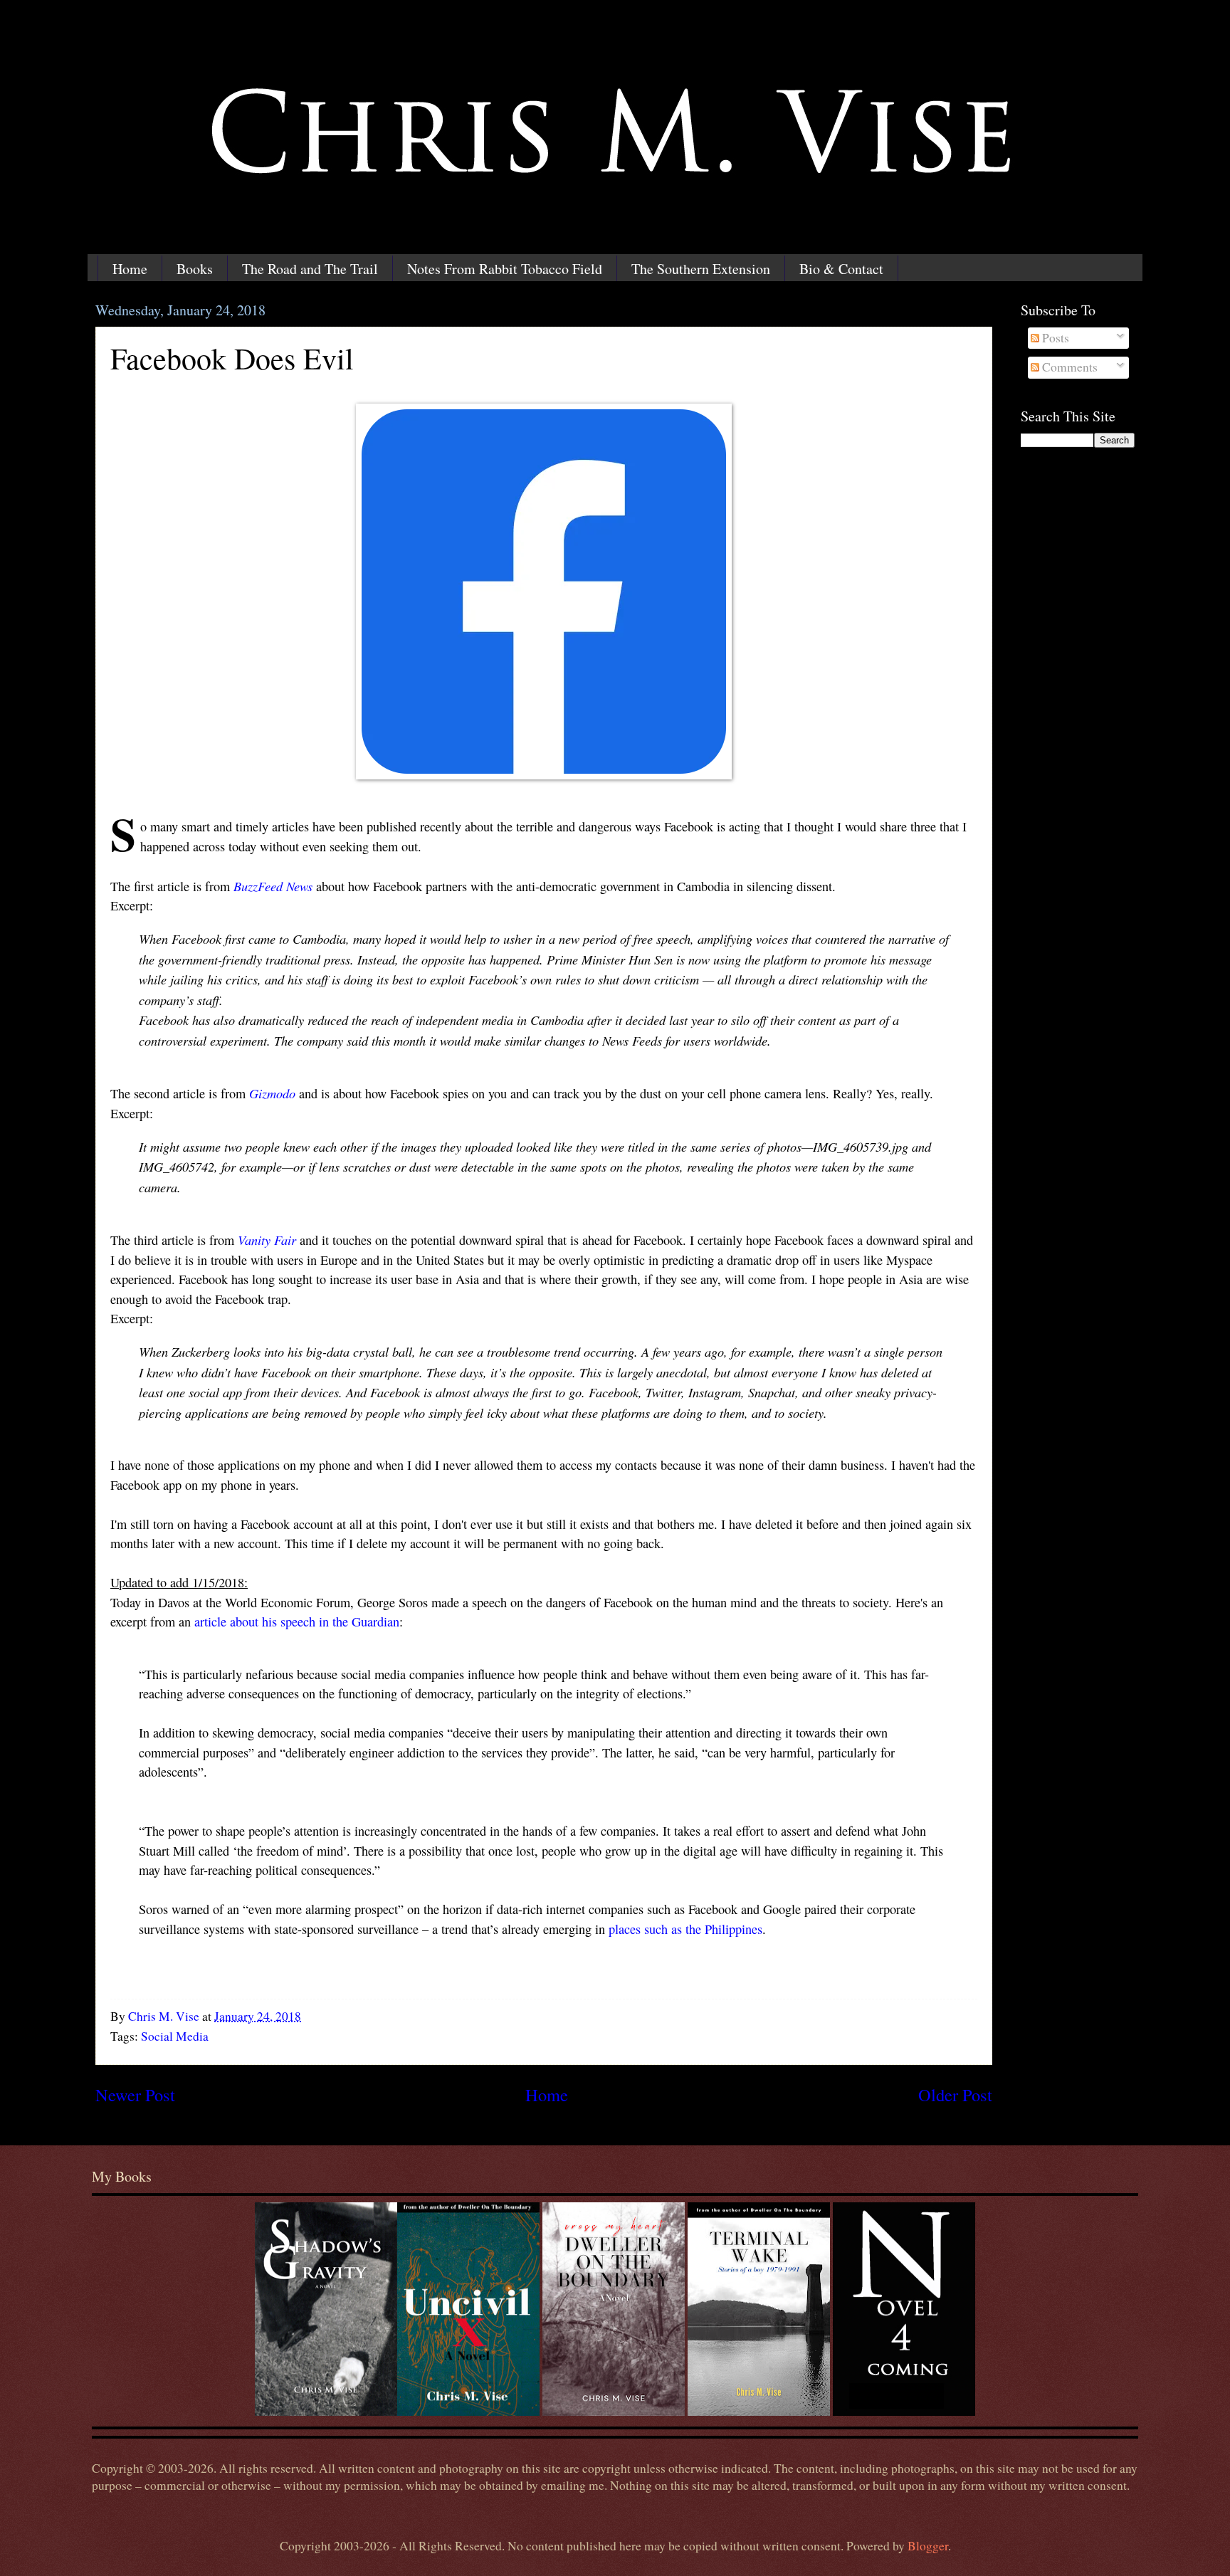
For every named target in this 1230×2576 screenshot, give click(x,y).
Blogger (928, 2546)
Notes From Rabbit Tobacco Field (505, 269)
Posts (1054, 338)
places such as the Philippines (685, 1929)
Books (195, 269)
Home (130, 269)
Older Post (955, 2094)
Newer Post (135, 2094)
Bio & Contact (841, 269)
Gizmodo (272, 1093)
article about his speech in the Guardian (297, 1621)
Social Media (175, 2036)
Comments (1068, 367)
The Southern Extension (701, 269)
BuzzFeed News (273, 886)
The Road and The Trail (310, 269)
